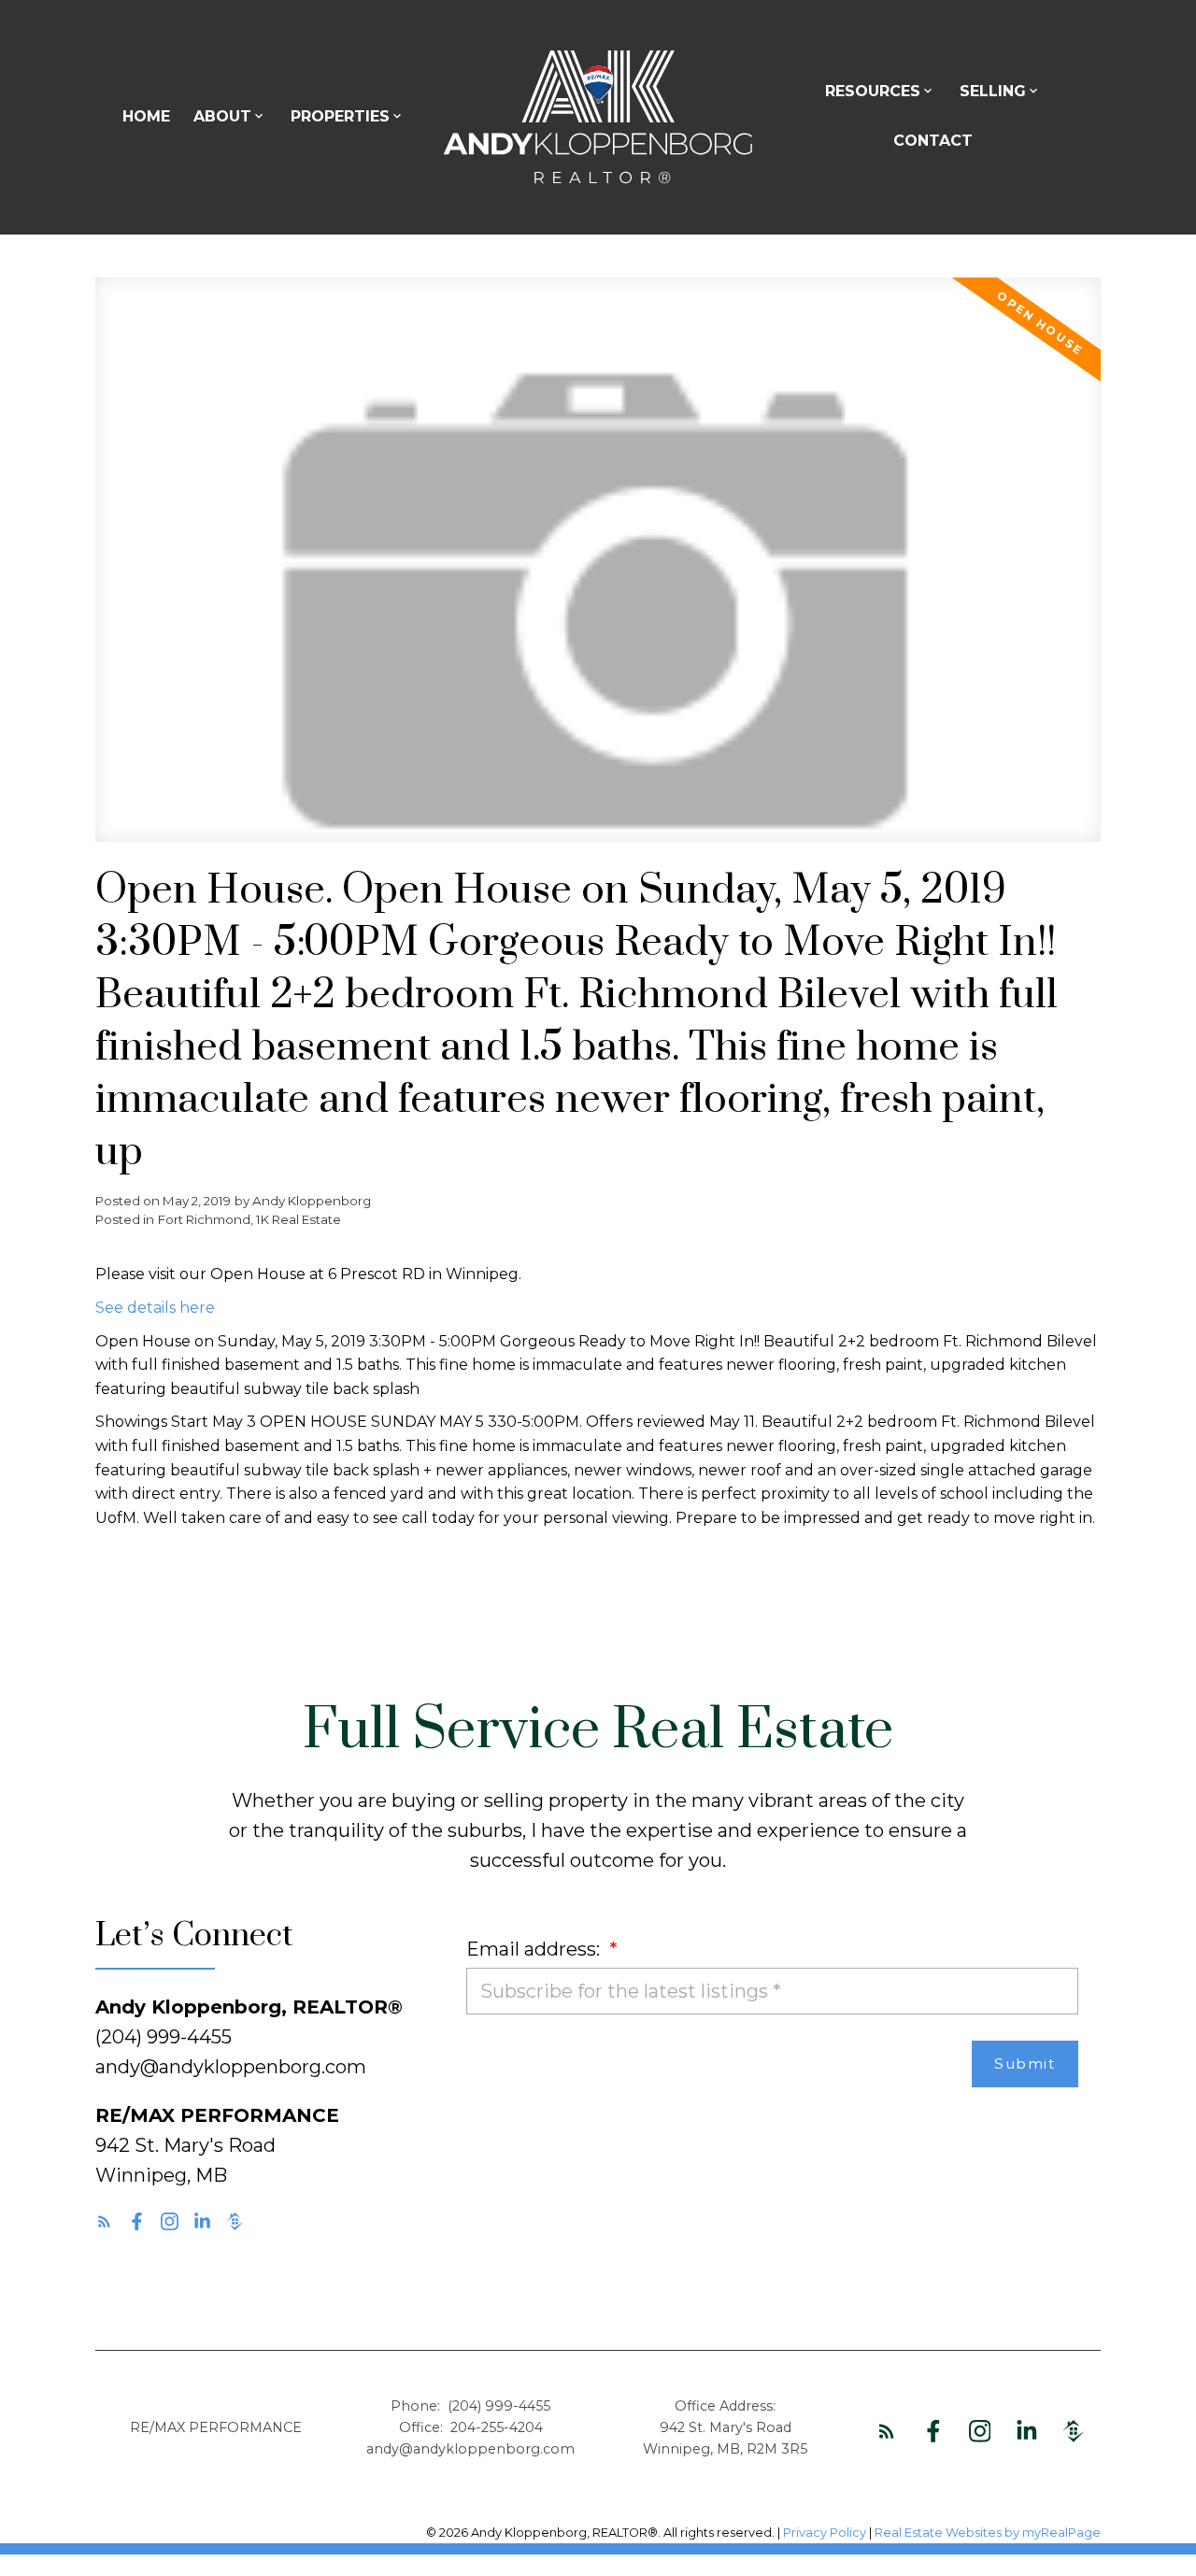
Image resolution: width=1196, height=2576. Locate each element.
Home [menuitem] (146, 116)
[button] (104, 2221)
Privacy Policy (825, 2533)
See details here (155, 1308)
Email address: (535, 1949)
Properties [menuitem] (340, 116)
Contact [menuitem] (933, 141)
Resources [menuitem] (873, 91)
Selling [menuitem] (993, 91)
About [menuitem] (222, 116)
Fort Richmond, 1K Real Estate (249, 1219)
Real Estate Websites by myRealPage (988, 2533)
